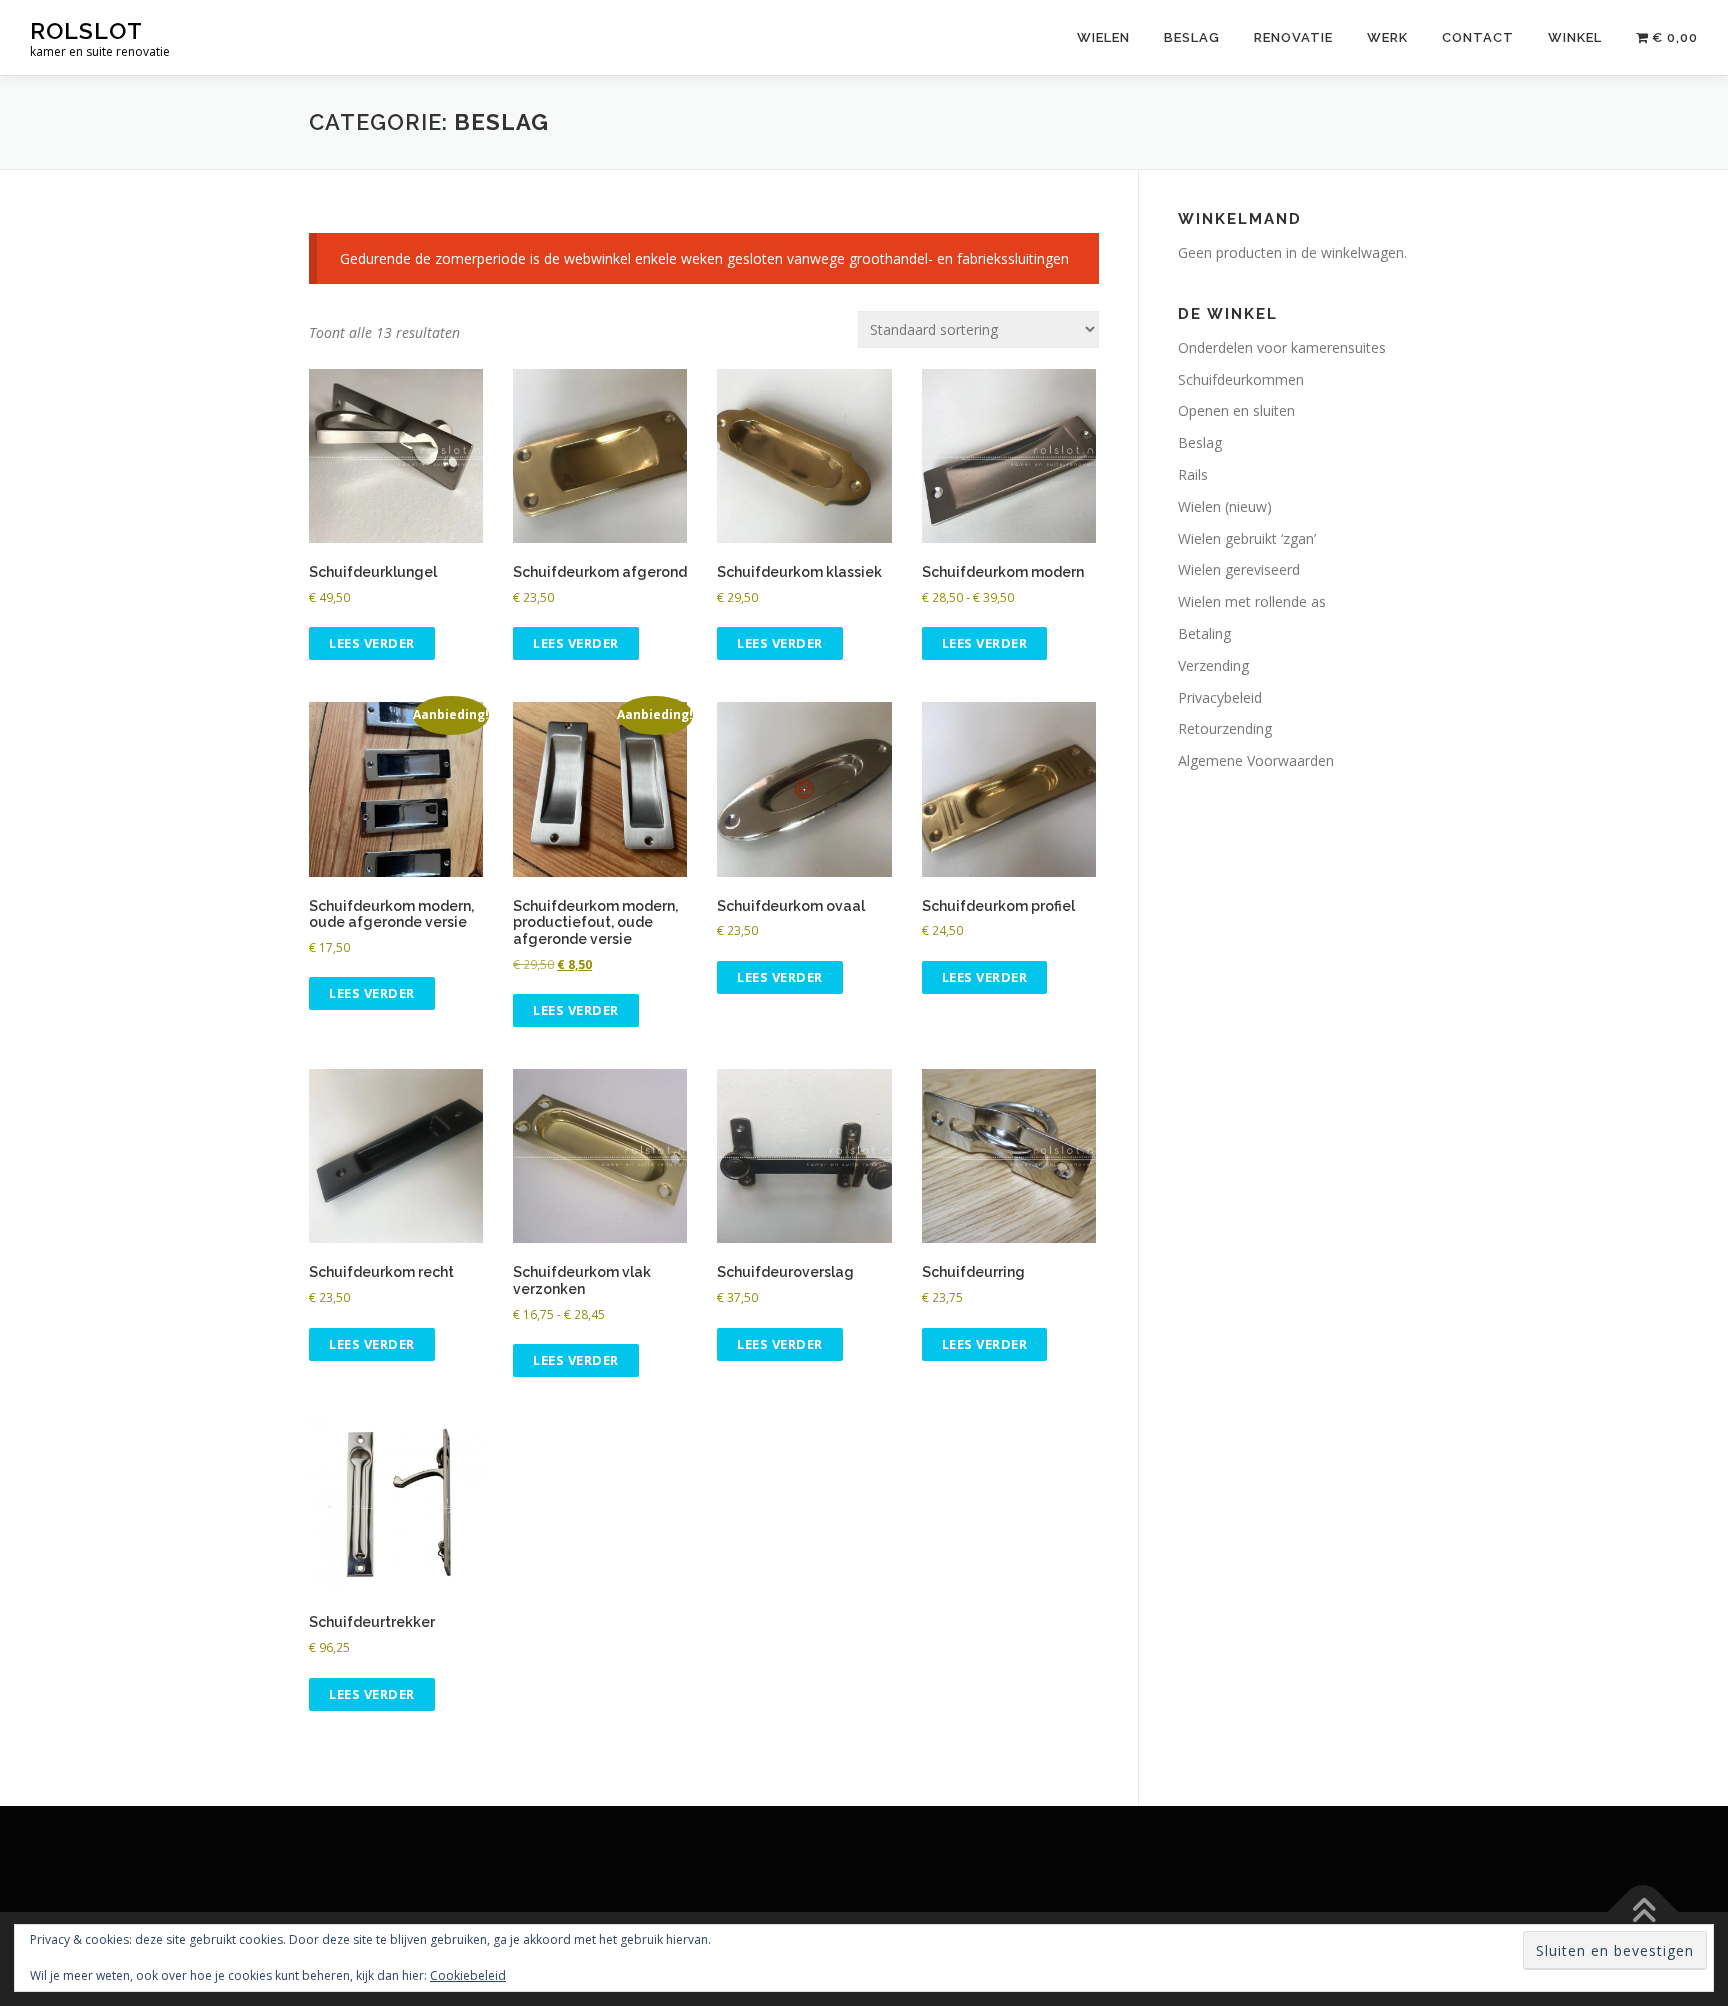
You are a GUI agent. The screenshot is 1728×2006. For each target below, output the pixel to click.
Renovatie (1293, 37)
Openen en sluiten (1236, 410)
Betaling (1204, 633)
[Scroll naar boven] (1643, 1912)
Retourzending (1225, 728)
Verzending (1213, 665)
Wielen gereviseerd (1239, 569)
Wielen (1103, 37)
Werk (1387, 37)
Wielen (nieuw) (1225, 506)
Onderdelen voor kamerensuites (1282, 347)
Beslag (1192, 37)
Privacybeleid (1220, 697)
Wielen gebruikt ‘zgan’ (1247, 538)
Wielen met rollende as (1252, 601)
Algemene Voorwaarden (1256, 760)
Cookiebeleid (468, 1975)
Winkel (1575, 37)
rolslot (86, 30)
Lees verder (372, 643)
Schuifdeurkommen (1241, 379)
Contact (1478, 37)
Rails (1193, 474)
